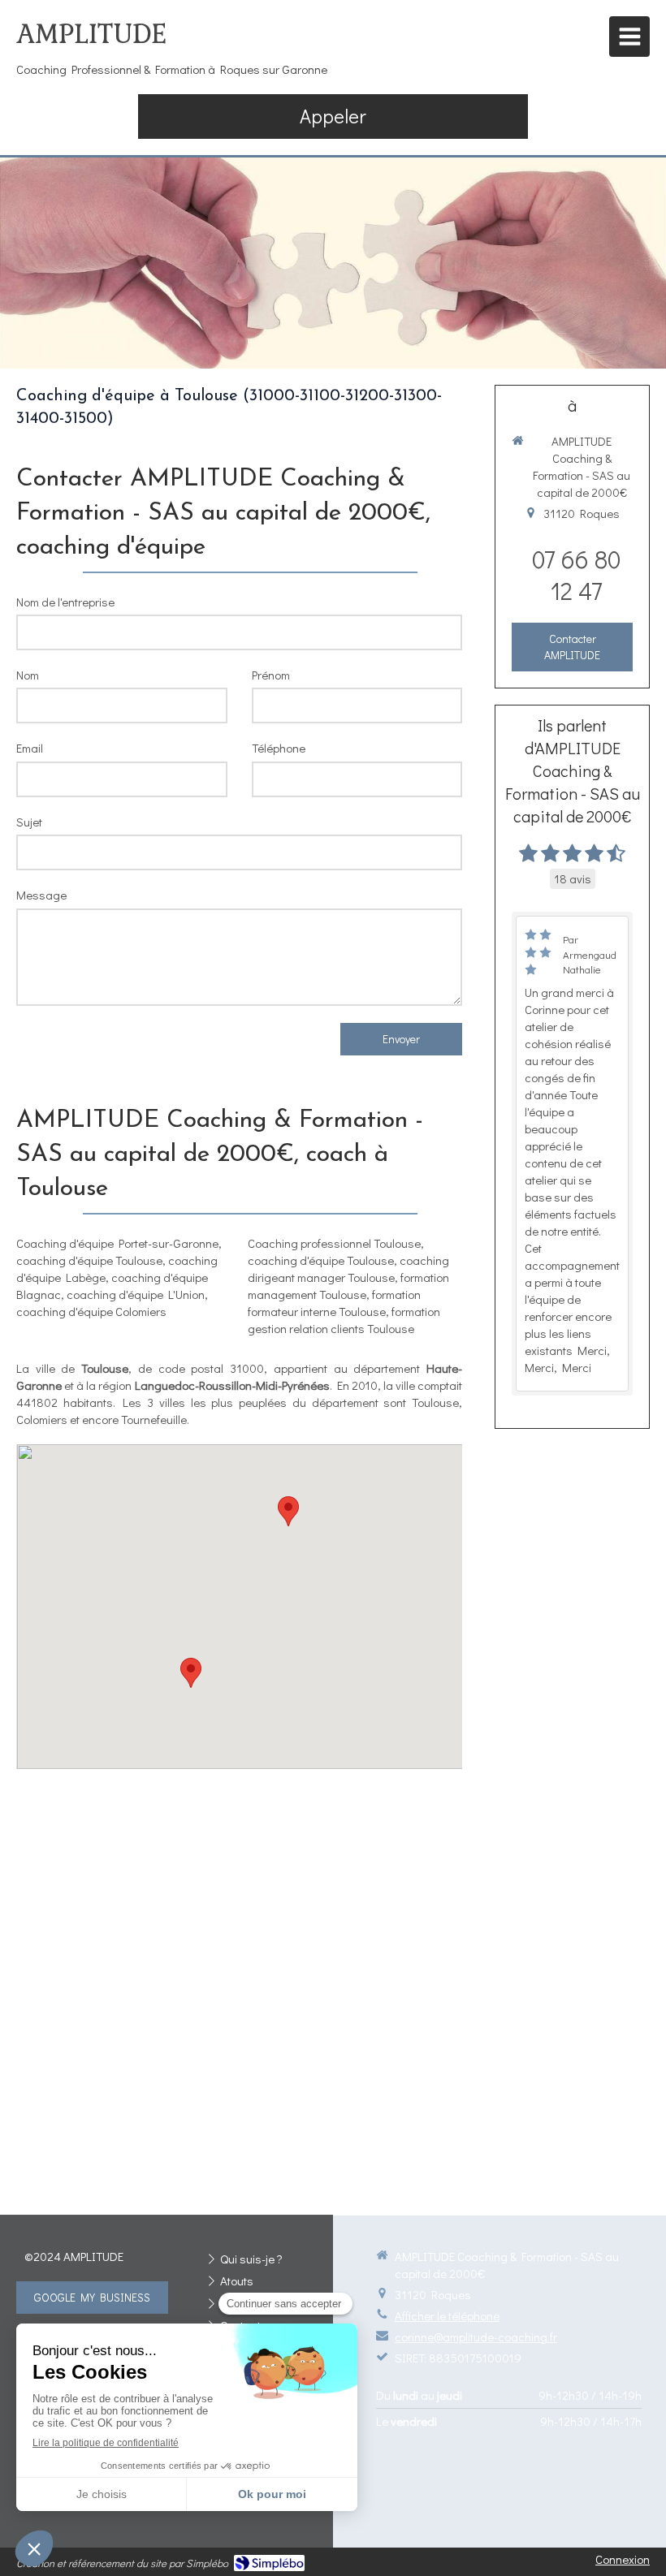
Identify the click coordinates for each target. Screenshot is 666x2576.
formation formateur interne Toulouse (334, 1303)
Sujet (29, 822)
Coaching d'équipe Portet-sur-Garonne (117, 1243)
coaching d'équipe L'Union (136, 1294)
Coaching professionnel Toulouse (334, 1243)
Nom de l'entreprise (65, 602)
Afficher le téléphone (447, 2315)
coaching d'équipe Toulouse (89, 1260)
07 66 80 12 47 (576, 575)
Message (41, 895)
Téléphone (279, 748)
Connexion (623, 2559)
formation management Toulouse (348, 1286)
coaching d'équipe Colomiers (91, 1311)
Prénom (271, 675)
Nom (28, 675)
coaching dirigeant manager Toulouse (348, 1269)
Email (30, 748)
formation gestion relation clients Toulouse (344, 1320)
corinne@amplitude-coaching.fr (476, 2337)
